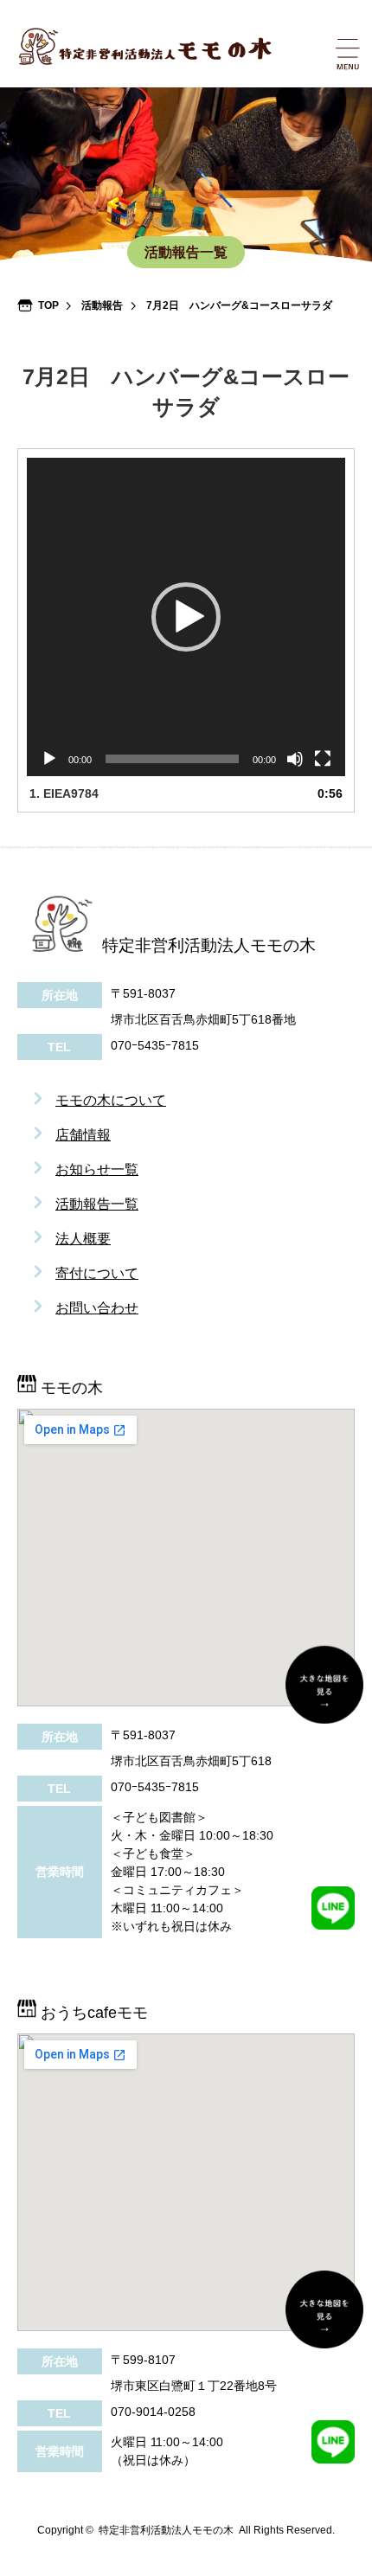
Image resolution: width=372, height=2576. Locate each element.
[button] (186, 617)
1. (64, 793)
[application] (186, 617)
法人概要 (83, 1239)
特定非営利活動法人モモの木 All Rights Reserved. (217, 2530)
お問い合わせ (97, 1308)
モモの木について (111, 1100)
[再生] (49, 759)
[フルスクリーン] (323, 759)
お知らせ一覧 (97, 1169)
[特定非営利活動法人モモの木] (196, 46)
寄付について (97, 1273)
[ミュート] (295, 759)
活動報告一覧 (97, 1204)
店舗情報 (83, 1135)
